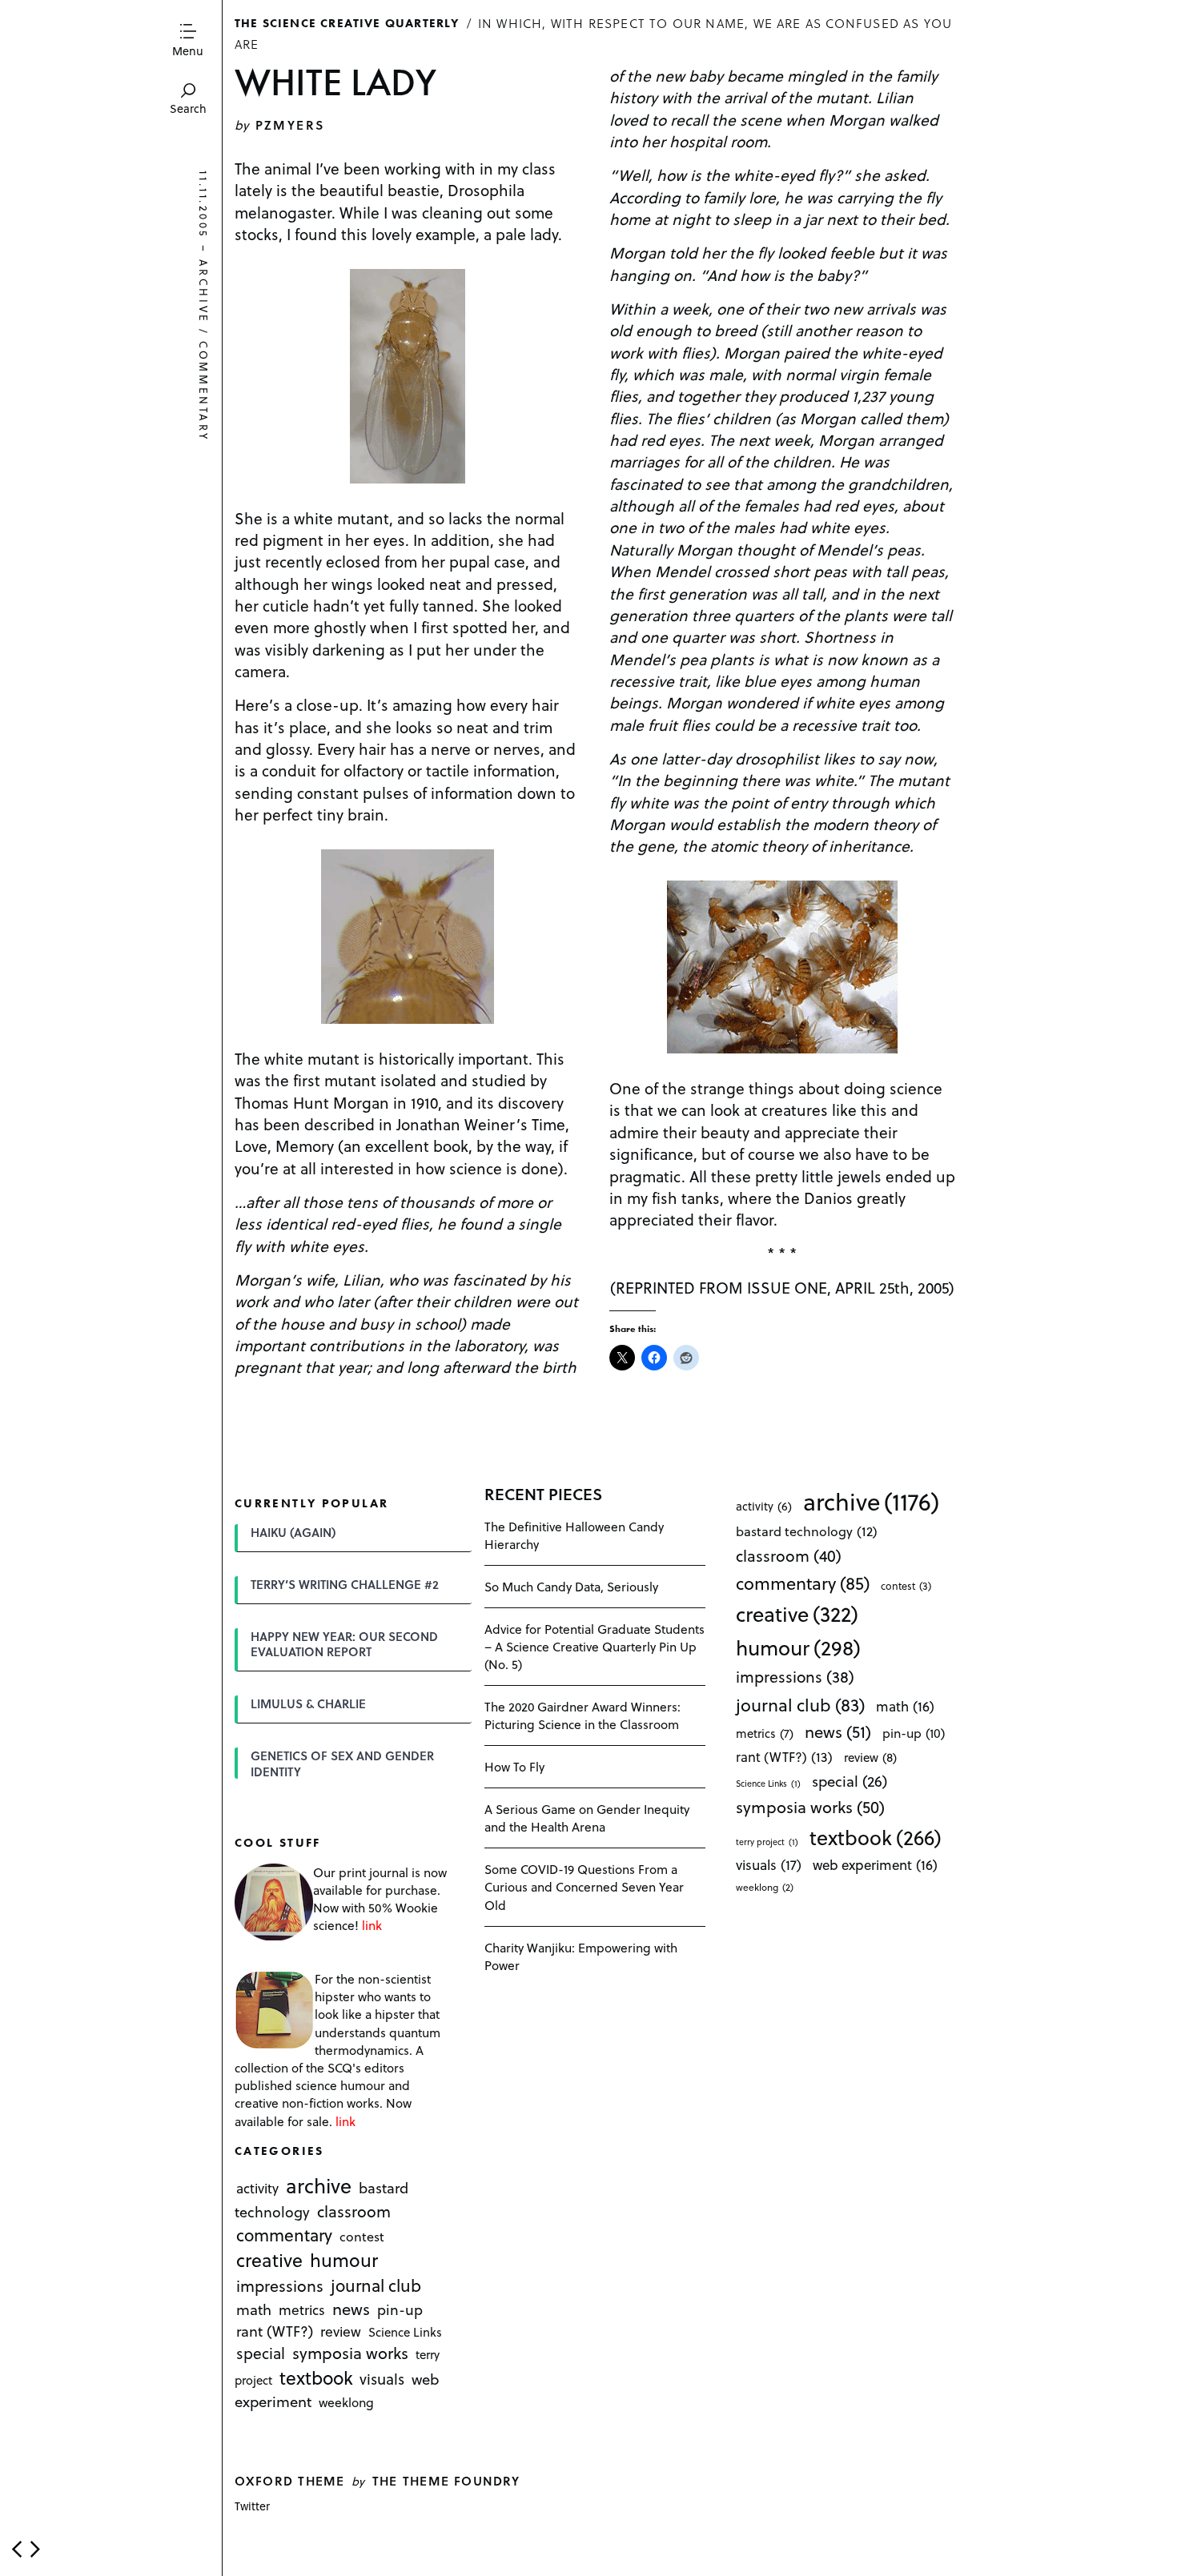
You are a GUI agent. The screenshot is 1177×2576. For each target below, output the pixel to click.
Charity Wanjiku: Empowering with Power (581, 1956)
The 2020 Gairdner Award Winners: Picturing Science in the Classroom (582, 1715)
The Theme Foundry (446, 2480)
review (341, 2332)
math (254, 2310)
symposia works (350, 2353)
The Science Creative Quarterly (347, 22)
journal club (376, 2285)
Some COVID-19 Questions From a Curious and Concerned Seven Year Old (584, 1886)
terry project (767, 1842)
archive (204, 292)
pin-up (400, 2310)
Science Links (405, 2333)
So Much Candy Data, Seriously (571, 1586)
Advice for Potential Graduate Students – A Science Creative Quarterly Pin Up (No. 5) (595, 1646)
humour (344, 2260)
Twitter (252, 2506)
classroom (354, 2212)
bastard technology (807, 1531)
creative (269, 2260)
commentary (204, 391)
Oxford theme (289, 2480)
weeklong (346, 2402)
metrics (302, 2310)
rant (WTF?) (275, 2331)
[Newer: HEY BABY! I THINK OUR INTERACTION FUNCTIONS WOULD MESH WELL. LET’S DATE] (17, 2549)
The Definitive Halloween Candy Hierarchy (574, 1535)
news (351, 2309)
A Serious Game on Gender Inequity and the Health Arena (587, 1818)
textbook (316, 2378)
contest (362, 2236)
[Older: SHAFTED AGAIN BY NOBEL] (35, 2549)
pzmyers (290, 124)
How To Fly (514, 1766)
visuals (382, 2379)
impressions (280, 2286)
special (261, 2353)
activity (257, 2189)
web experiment (875, 1865)
